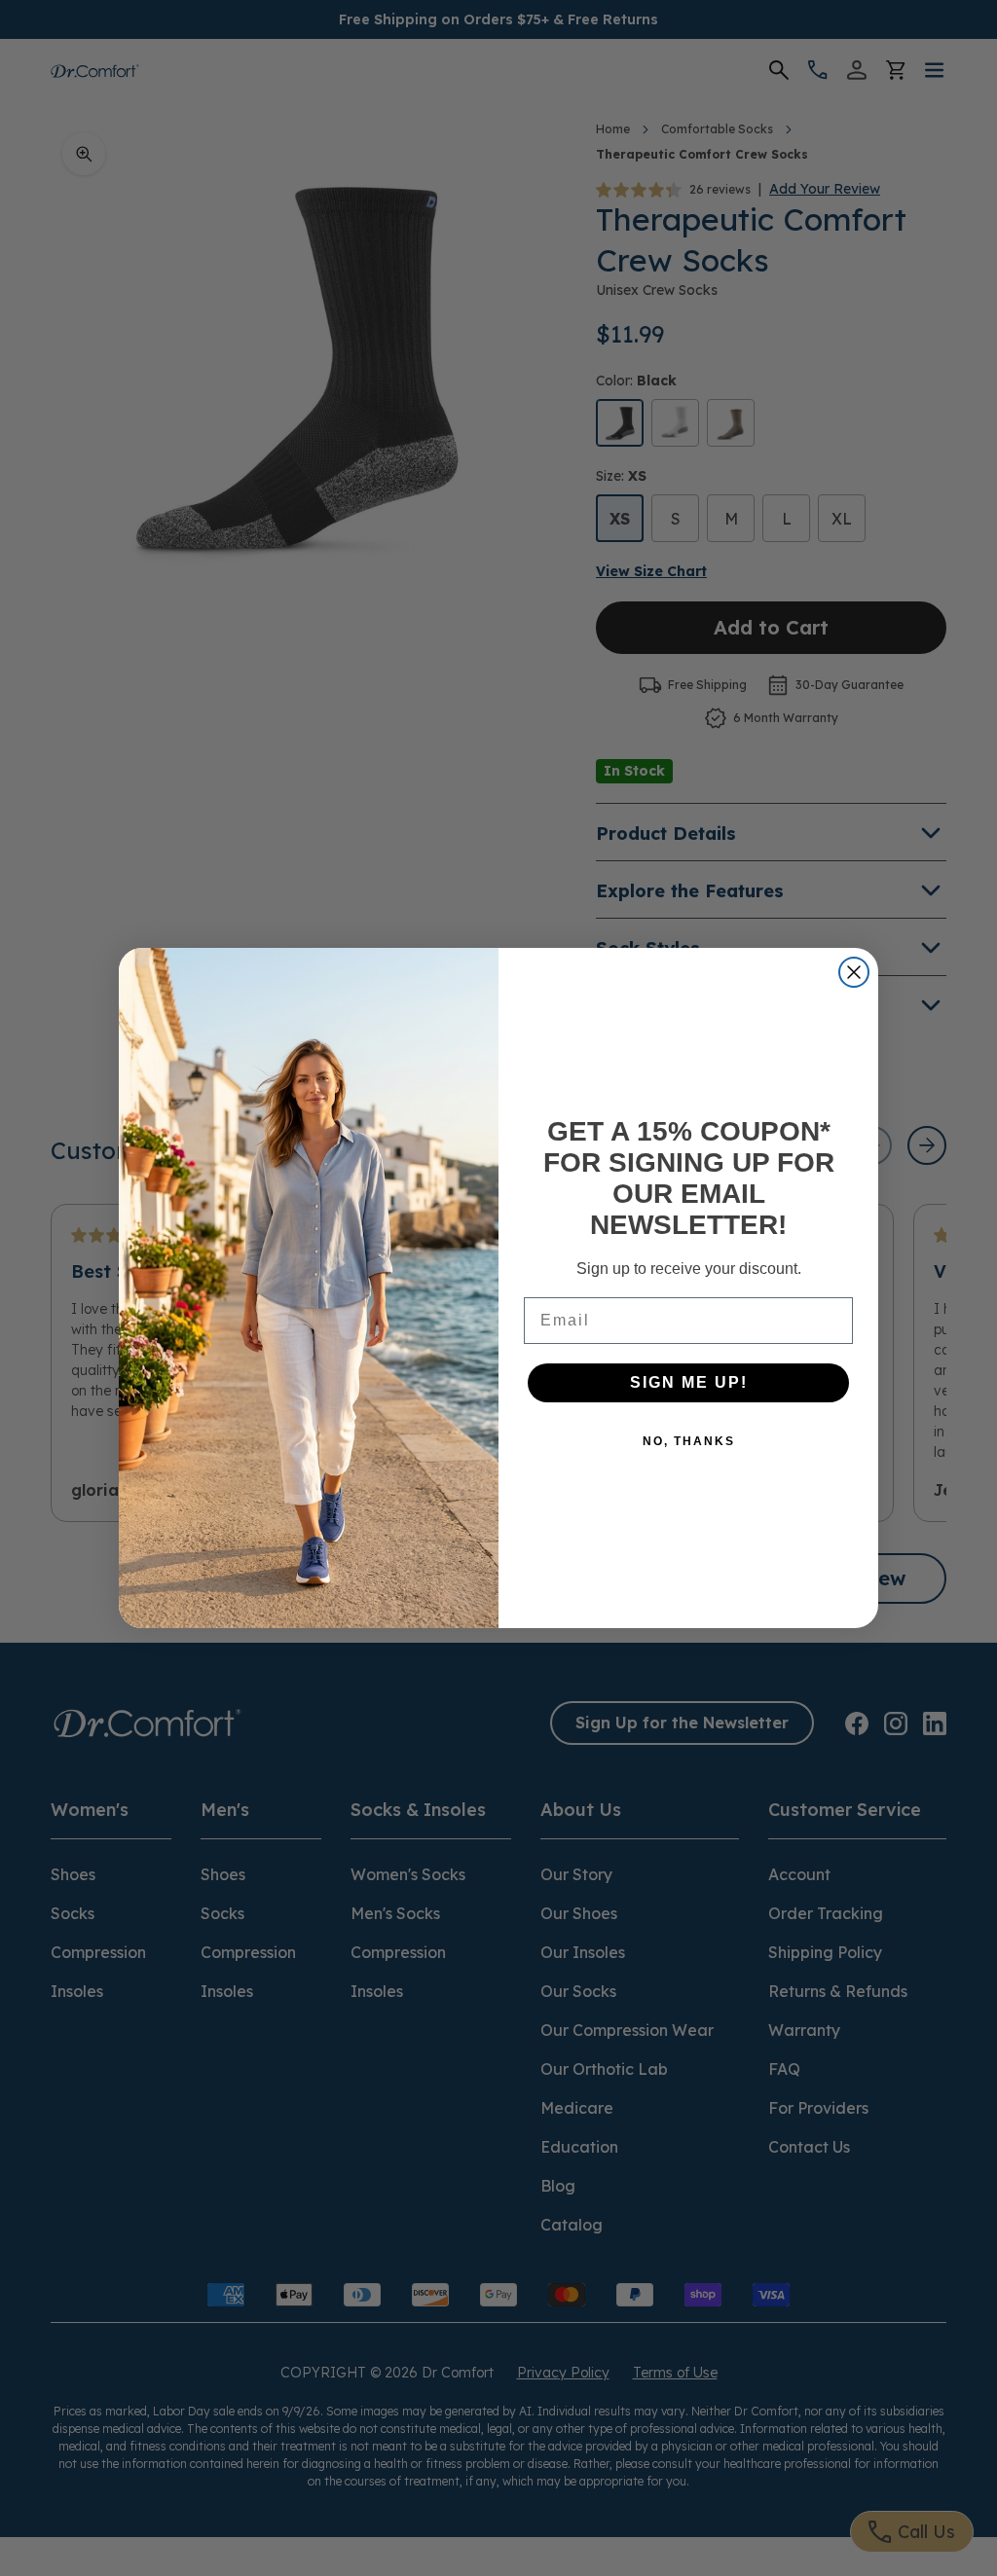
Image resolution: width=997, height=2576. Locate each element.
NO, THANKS (689, 1441)
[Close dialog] (854, 972)
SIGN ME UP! (689, 1382)
